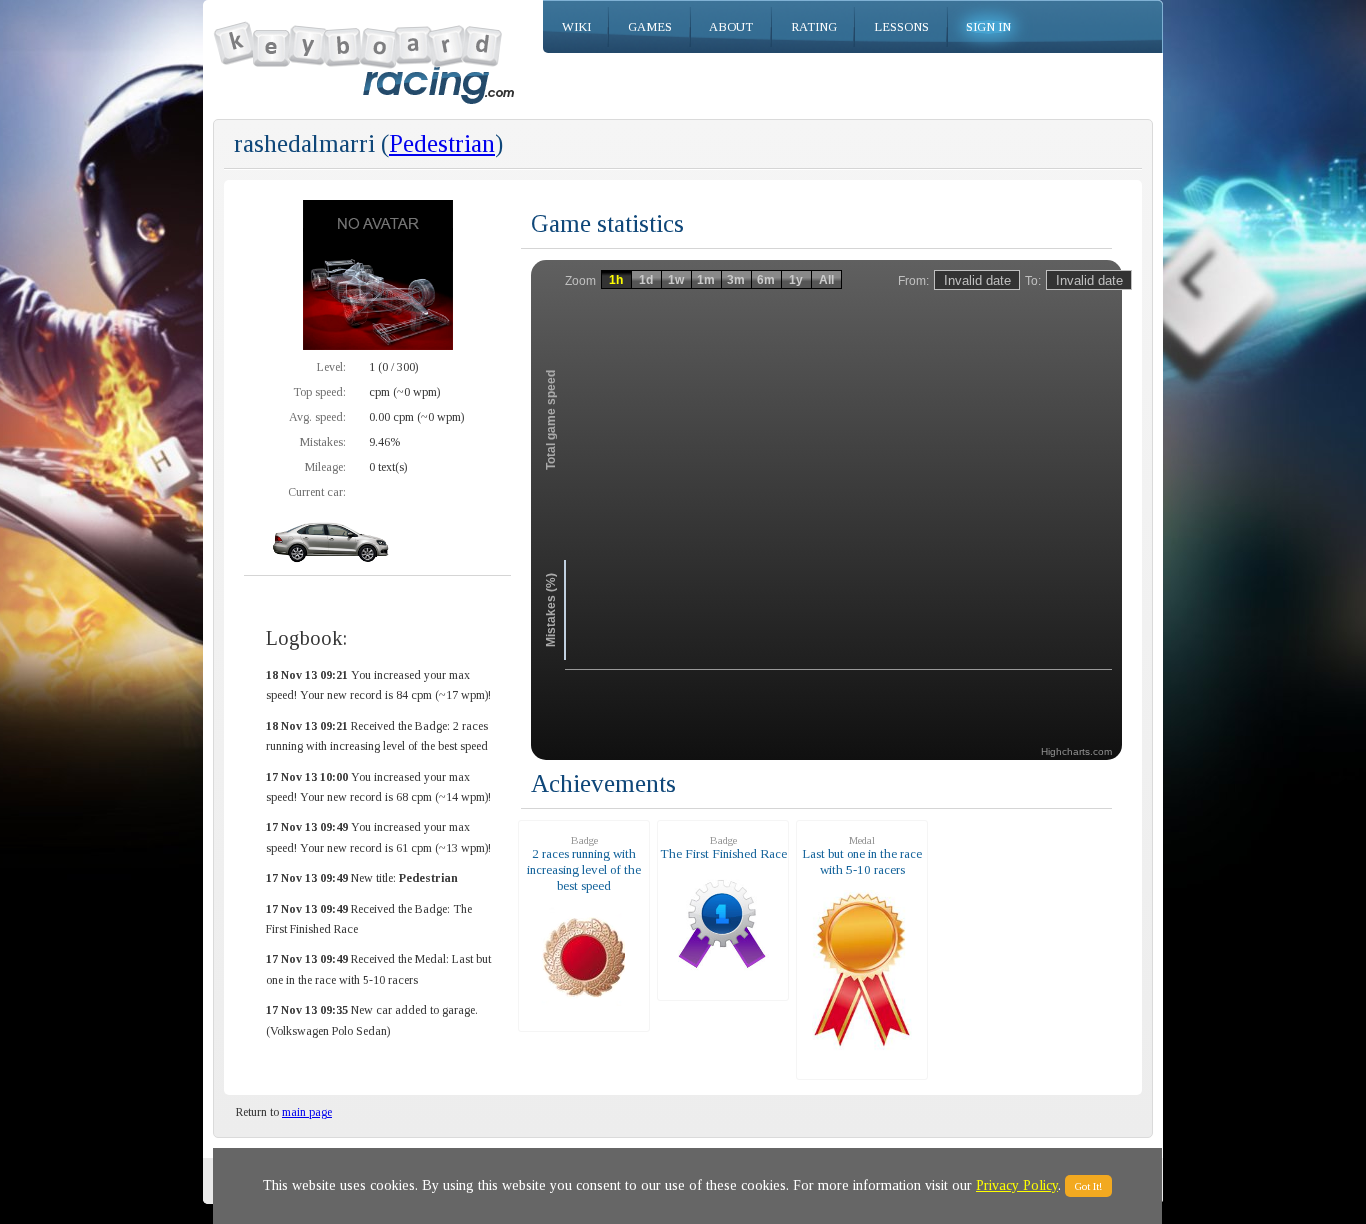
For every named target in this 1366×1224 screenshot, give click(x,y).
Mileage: (325, 467)
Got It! (1088, 1186)
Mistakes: (323, 442)
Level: (331, 367)
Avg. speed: (317, 417)
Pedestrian (442, 143)
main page (307, 1112)
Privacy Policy (1017, 1185)
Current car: (317, 492)
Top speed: (319, 392)
